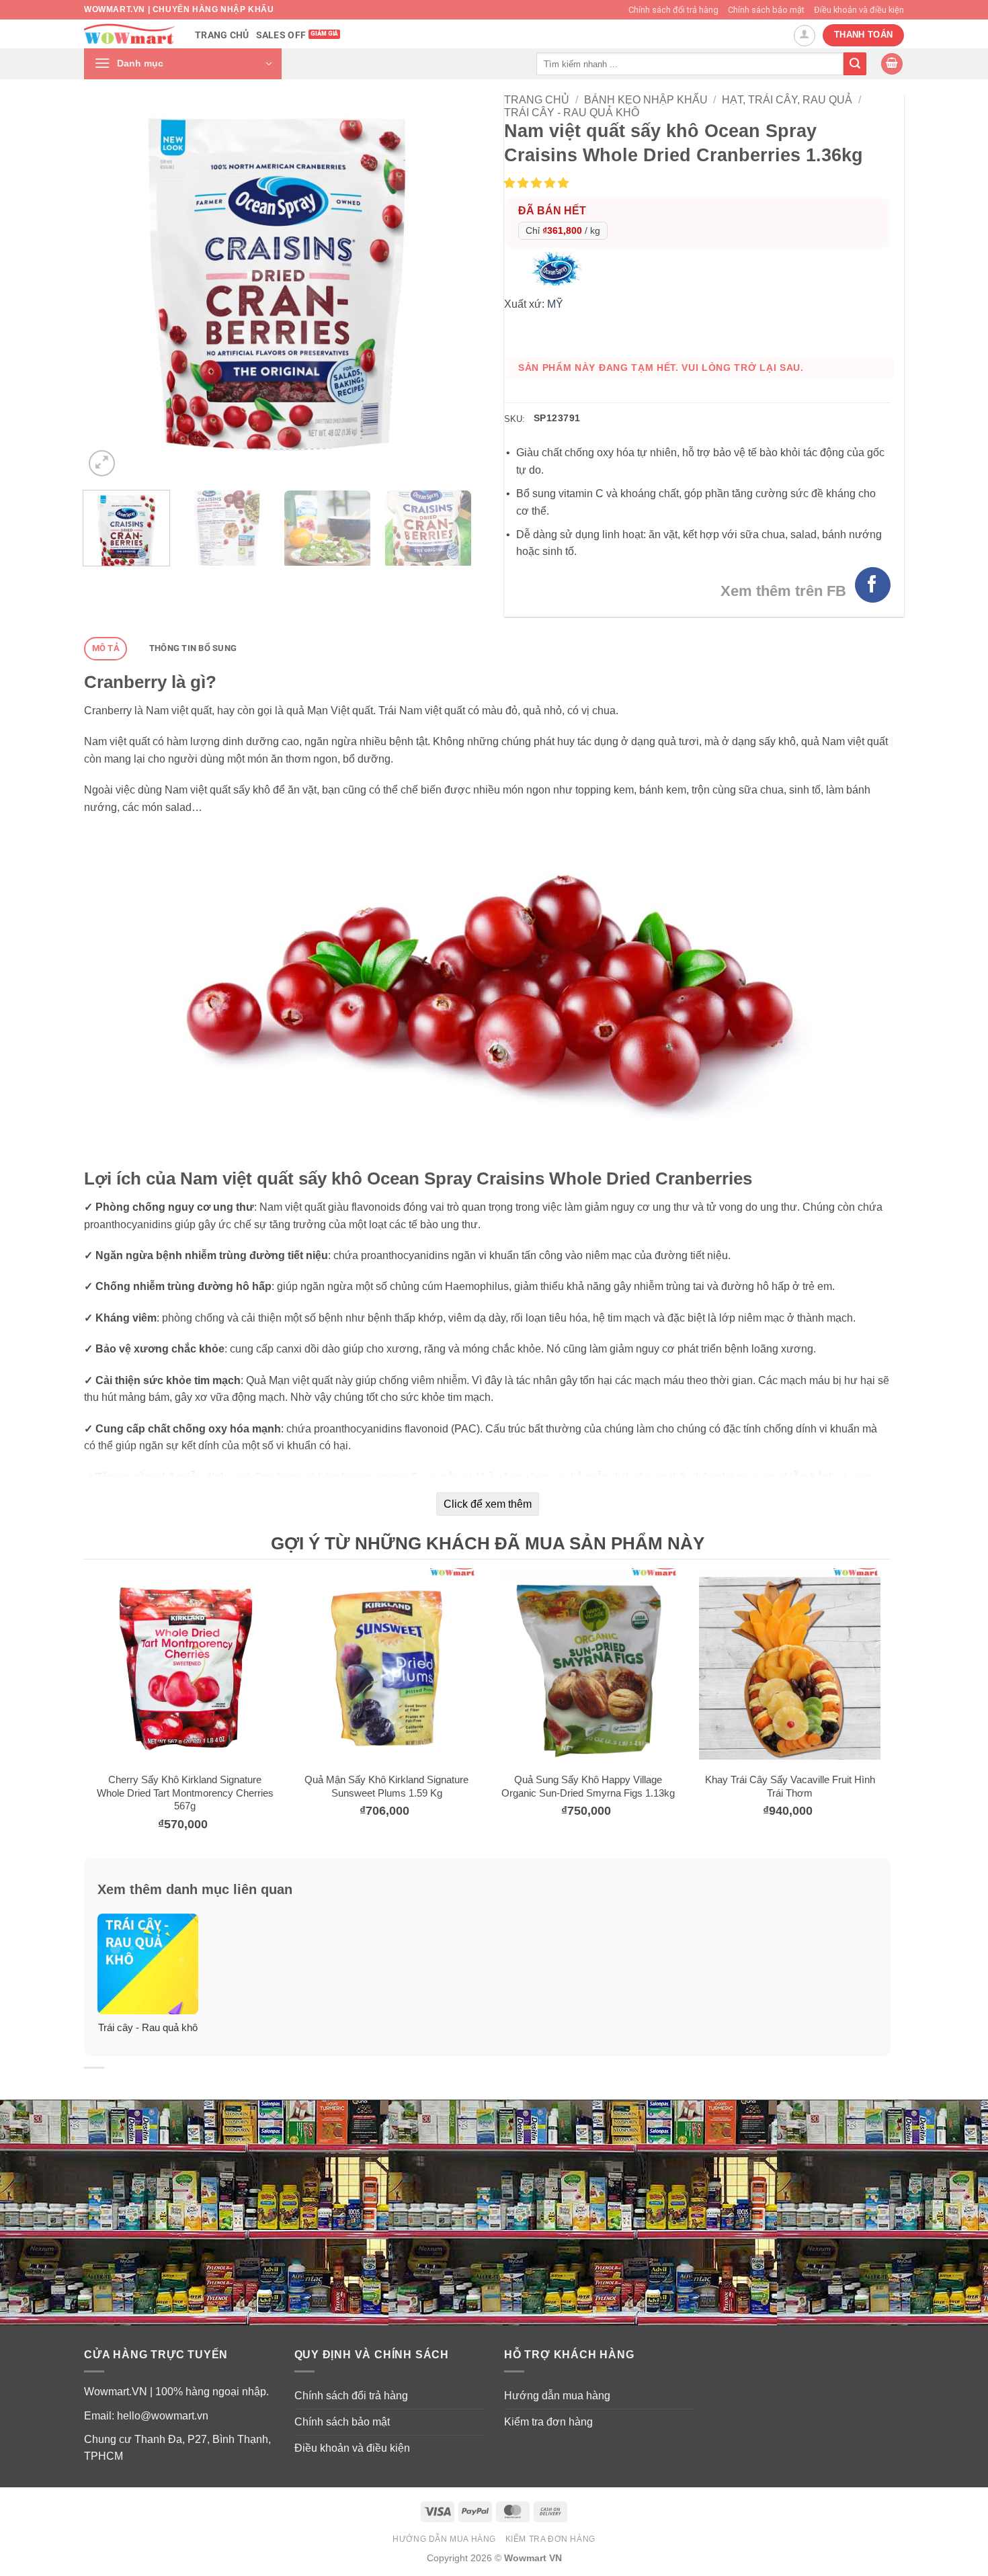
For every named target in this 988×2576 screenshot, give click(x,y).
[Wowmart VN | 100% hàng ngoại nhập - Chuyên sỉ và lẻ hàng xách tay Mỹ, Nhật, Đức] (129, 34)
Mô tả (106, 648)
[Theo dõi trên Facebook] (873, 585)
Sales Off (281, 35)
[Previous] (109, 287)
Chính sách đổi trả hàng (673, 10)
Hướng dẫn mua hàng (557, 2396)
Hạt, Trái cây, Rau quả (787, 100)
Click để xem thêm (488, 1504)
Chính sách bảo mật (766, 10)
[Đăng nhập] (805, 36)
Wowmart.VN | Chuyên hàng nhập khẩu (179, 9)
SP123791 (557, 418)
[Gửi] (855, 64)
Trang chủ (222, 35)
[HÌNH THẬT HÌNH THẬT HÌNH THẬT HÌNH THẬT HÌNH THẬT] (277, 287)
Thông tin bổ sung (193, 648)
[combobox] (690, 63)
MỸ (555, 304)
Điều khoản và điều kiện (859, 10)
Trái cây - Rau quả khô (572, 113)
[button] (183, 64)
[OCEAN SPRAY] (560, 268)
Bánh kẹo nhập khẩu (646, 100)
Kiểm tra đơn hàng (548, 2422)
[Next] (446, 287)
